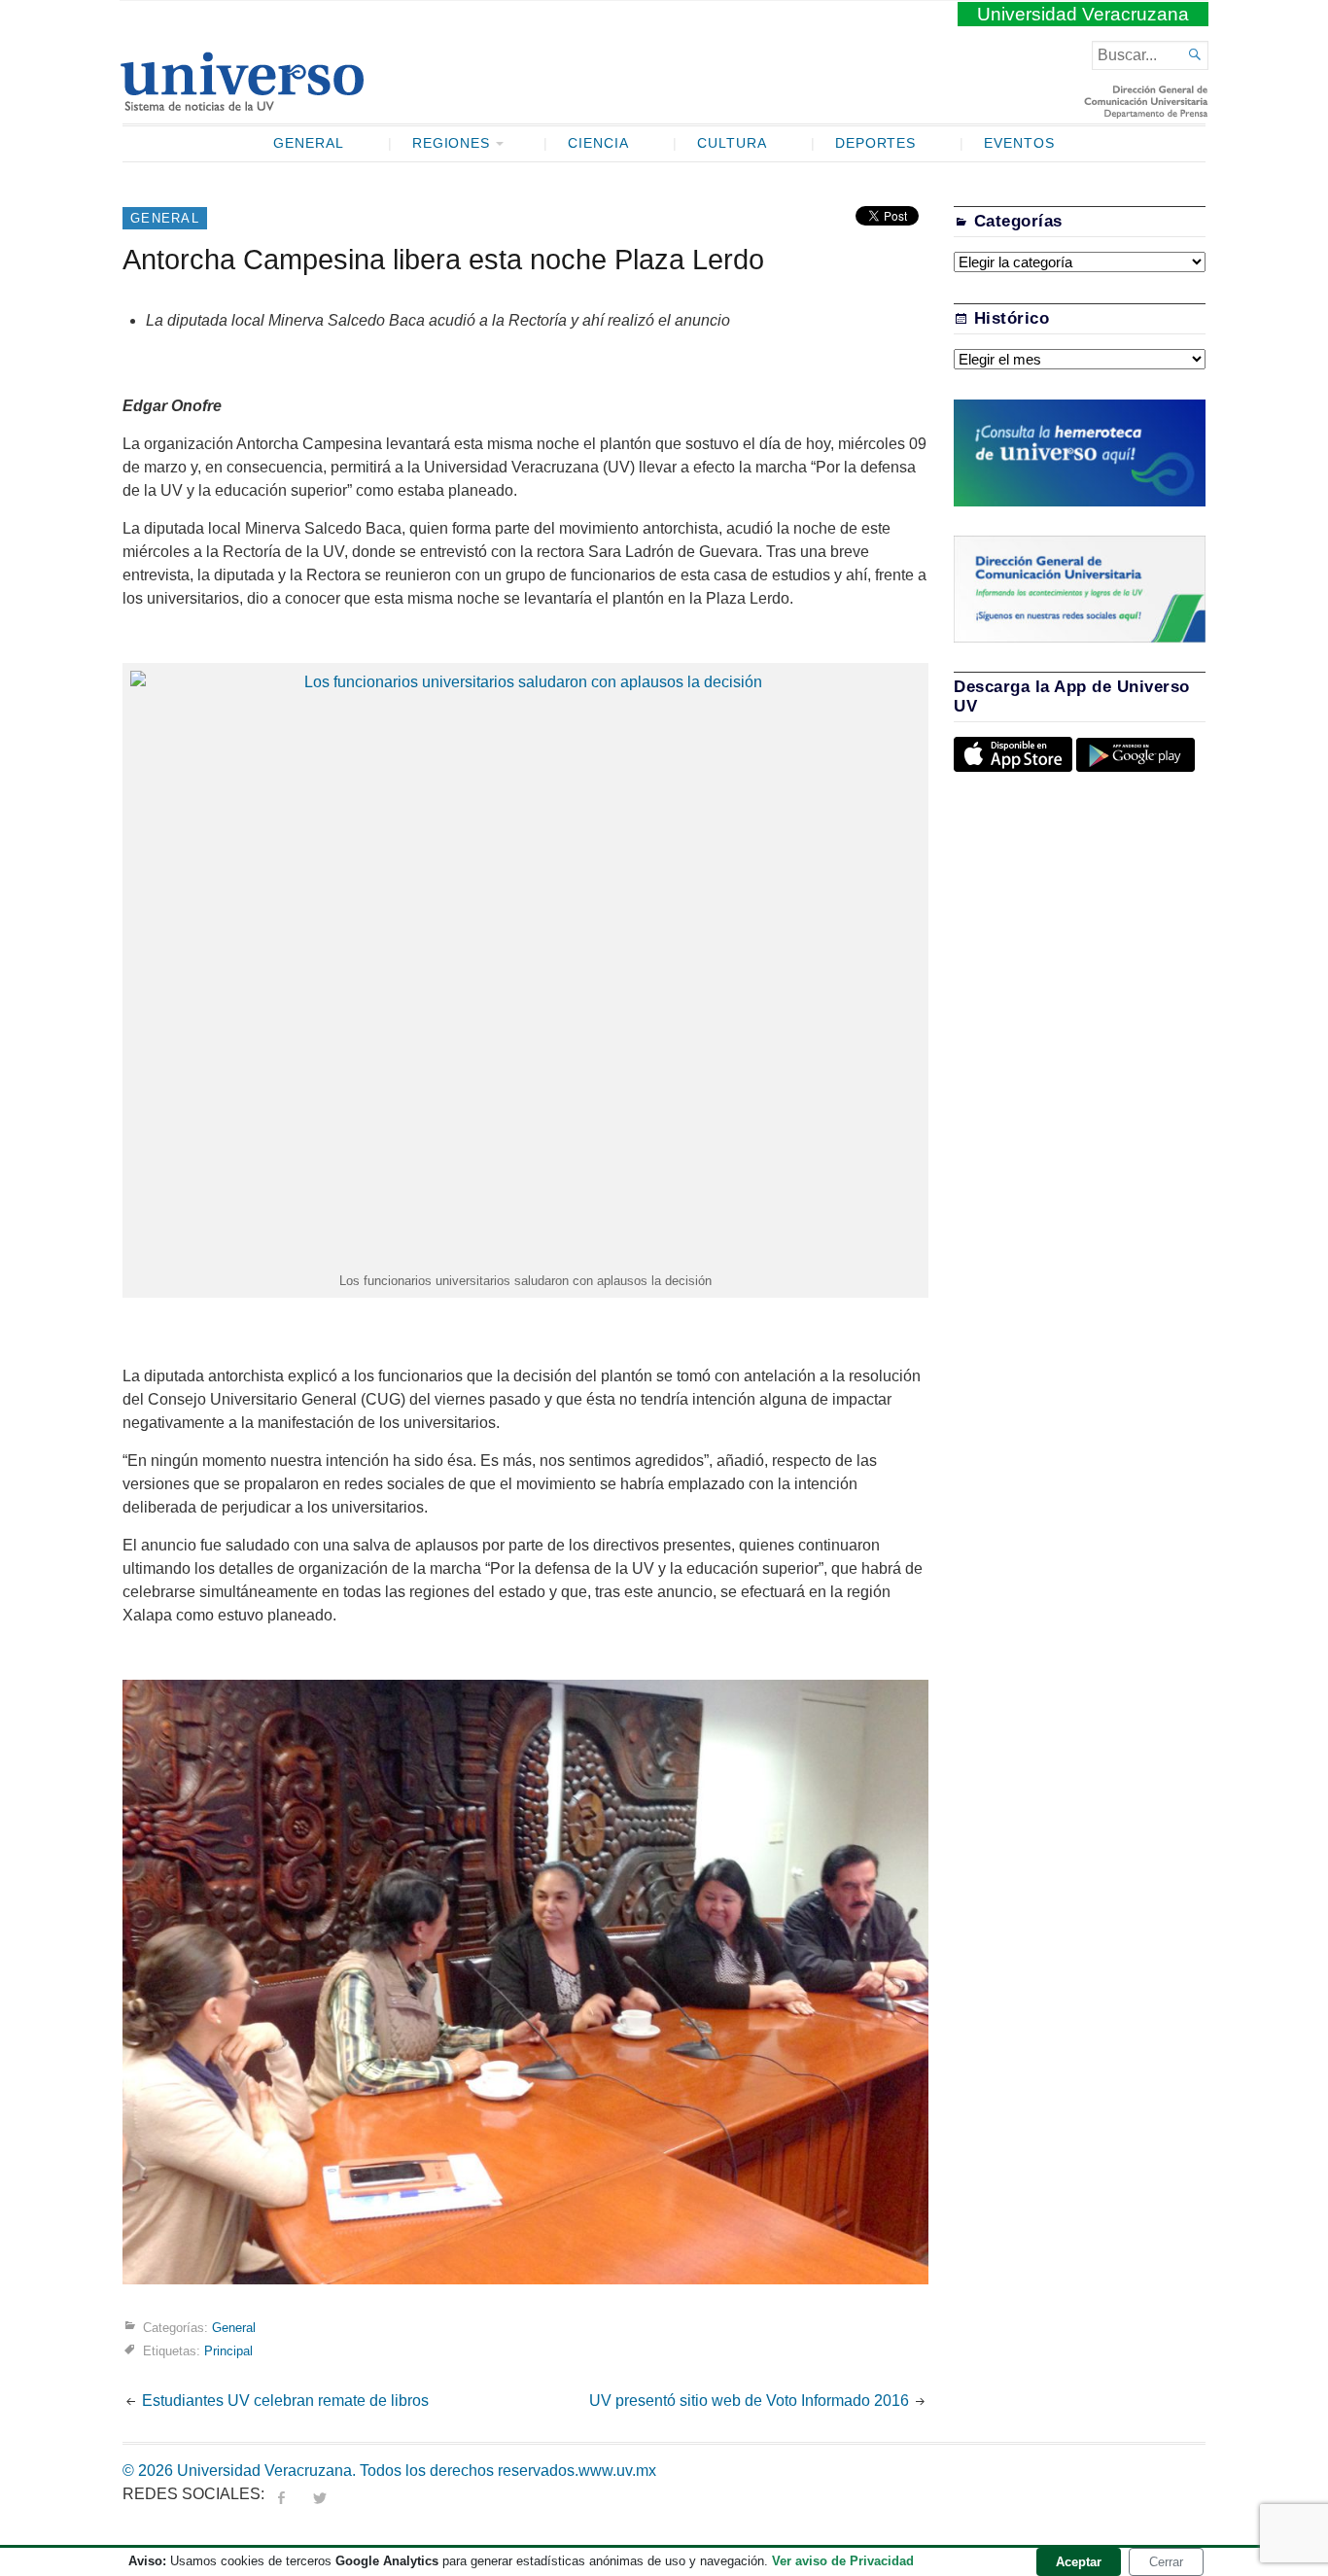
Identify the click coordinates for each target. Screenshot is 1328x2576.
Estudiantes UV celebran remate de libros (285, 2401)
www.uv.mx (617, 2471)
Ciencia (598, 143)
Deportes (876, 143)
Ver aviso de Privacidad (843, 2561)
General (309, 143)
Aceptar (1079, 2562)
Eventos (1019, 143)
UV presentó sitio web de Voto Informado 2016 (749, 2401)
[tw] (320, 2494)
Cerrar (1166, 2562)
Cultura (732, 143)
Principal (228, 2350)
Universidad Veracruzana (1083, 14)
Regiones (452, 143)
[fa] (281, 2494)
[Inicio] (242, 103)
